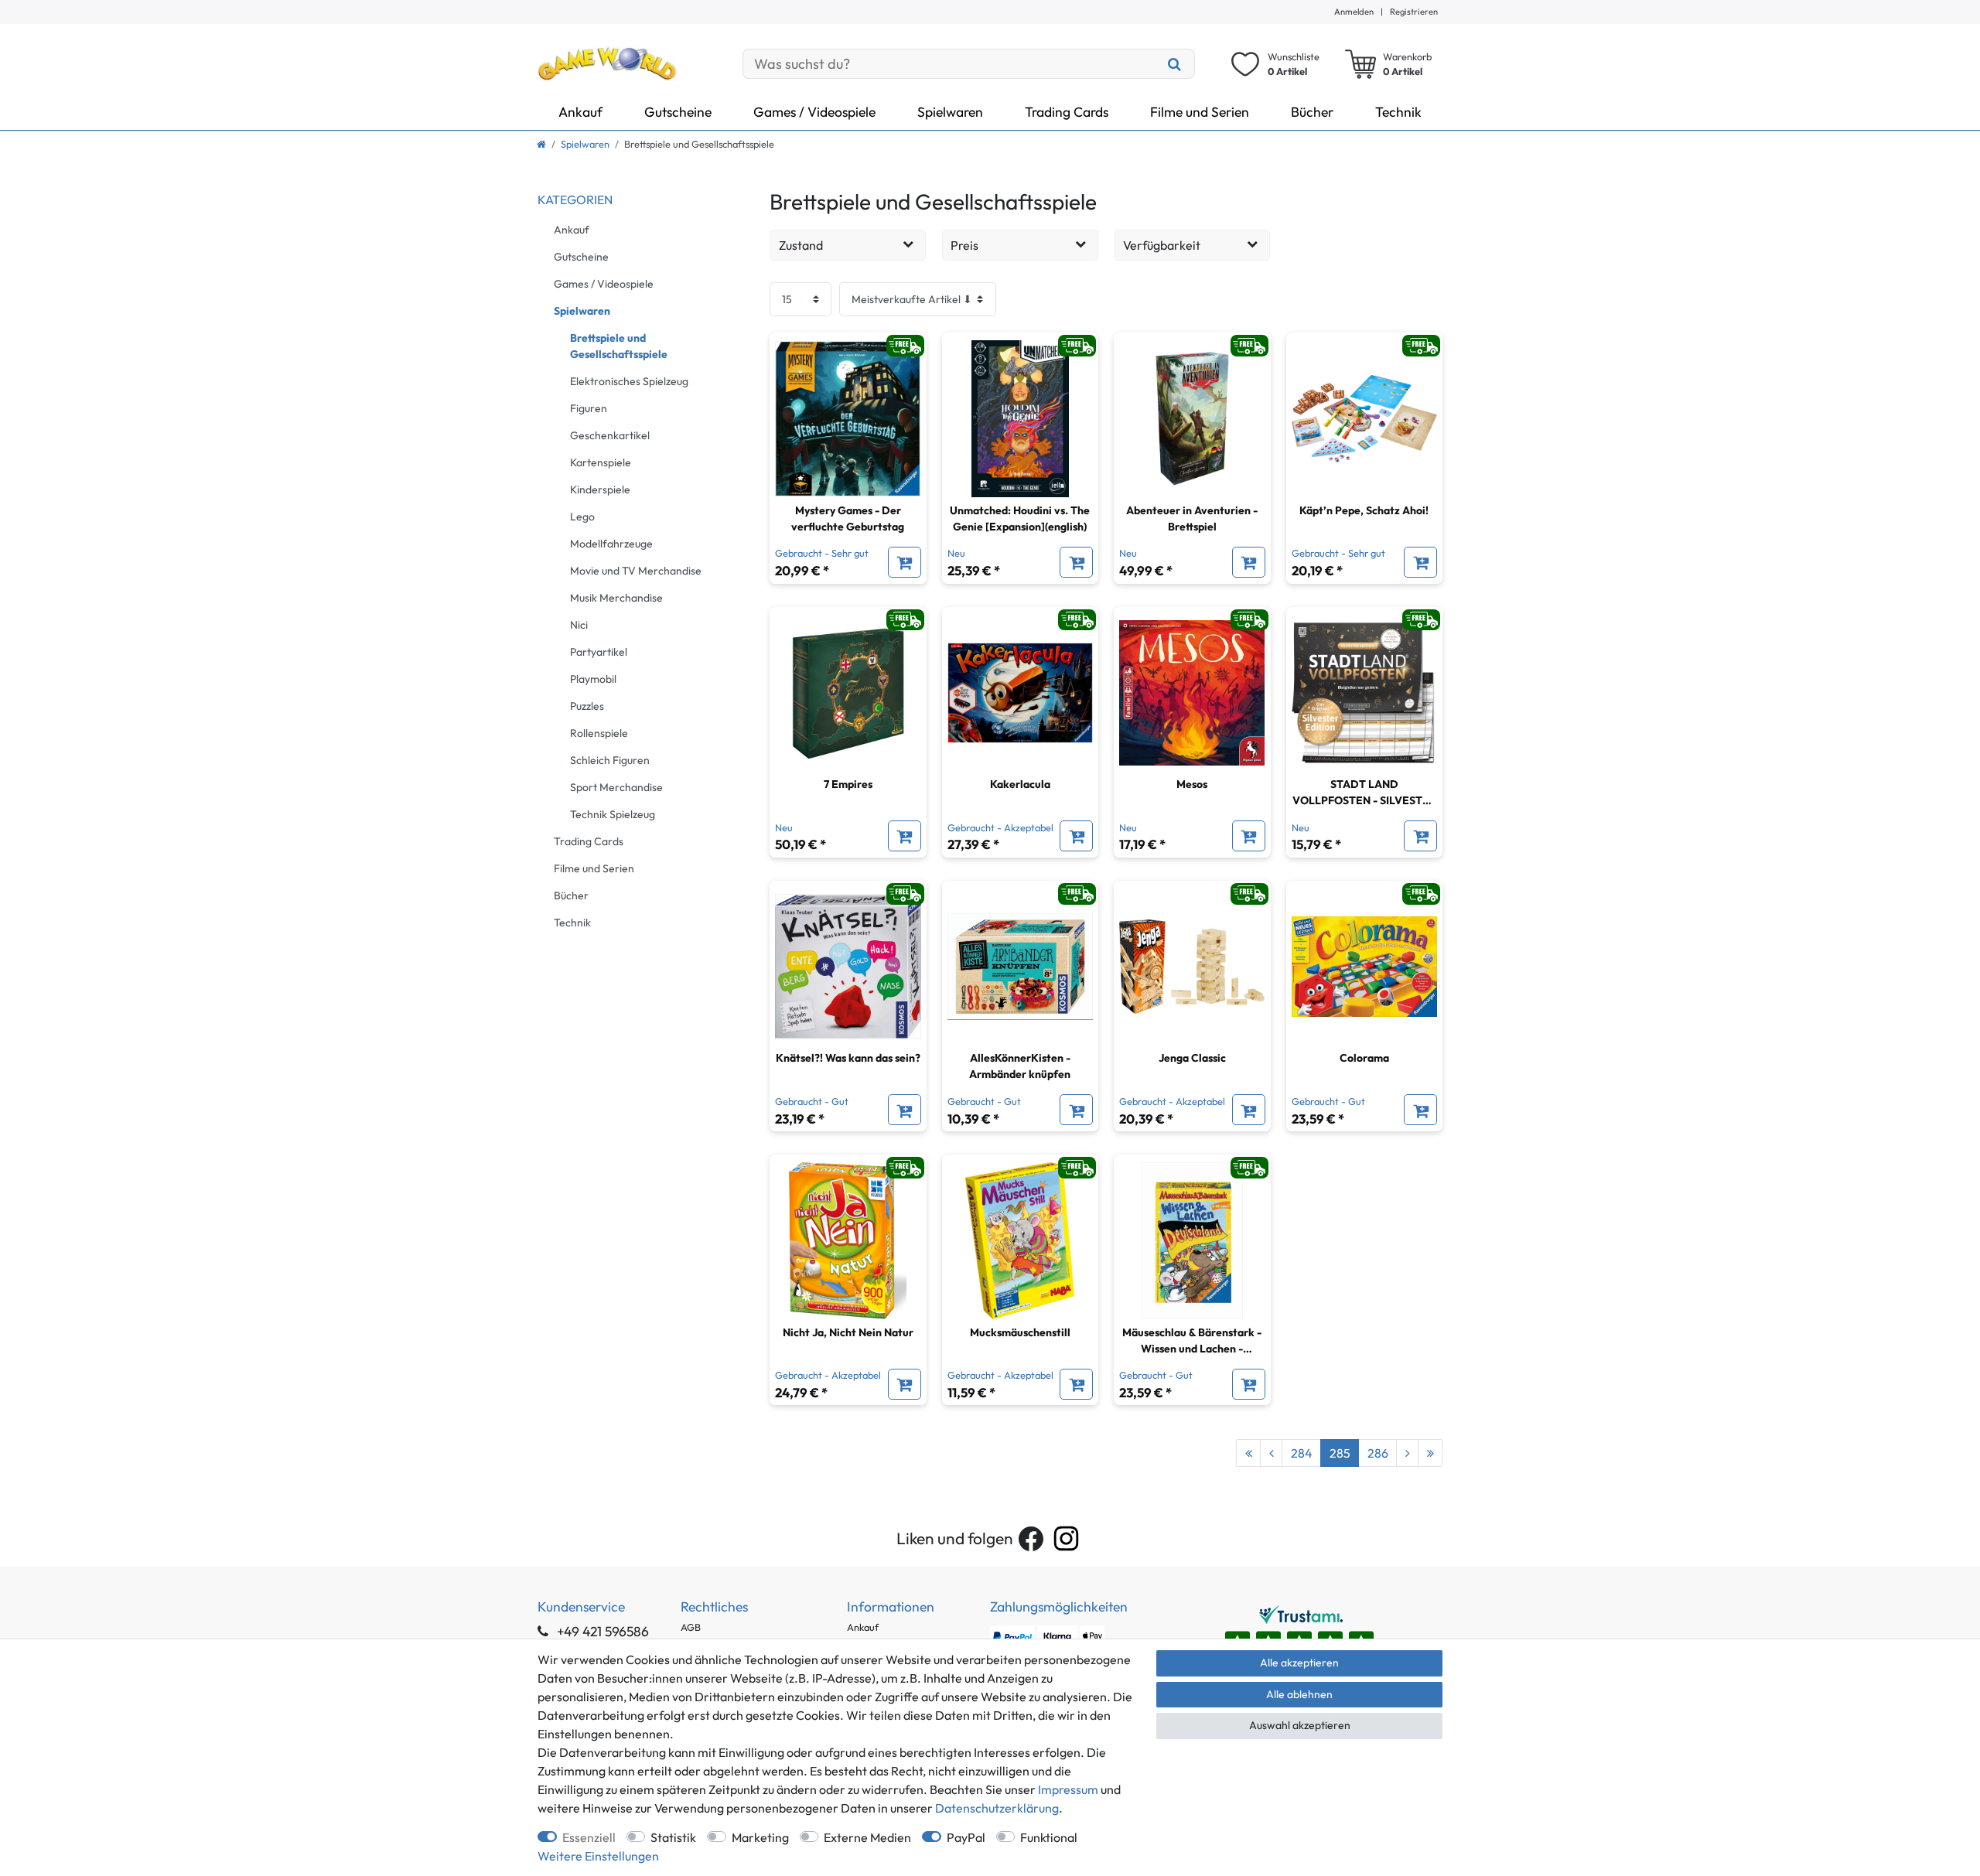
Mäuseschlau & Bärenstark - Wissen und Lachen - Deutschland (1192, 1341)
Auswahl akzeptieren (1300, 1725)
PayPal (966, 1837)
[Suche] (1175, 64)
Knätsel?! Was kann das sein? (848, 1058)
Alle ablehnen (1299, 1694)
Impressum (1068, 1789)
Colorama (1364, 1058)
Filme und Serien (1200, 112)
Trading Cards (1067, 112)
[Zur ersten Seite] (1248, 1453)
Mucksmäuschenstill (1020, 1332)
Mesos (1192, 784)
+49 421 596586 (601, 1631)
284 (1302, 1453)
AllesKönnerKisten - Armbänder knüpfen (1020, 1066)
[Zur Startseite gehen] (541, 144)
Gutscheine (678, 112)
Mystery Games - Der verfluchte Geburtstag (848, 518)
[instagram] (1066, 1538)
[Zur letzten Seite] (1430, 1453)
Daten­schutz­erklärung (997, 1808)
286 (1378, 1453)
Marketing (760, 1837)
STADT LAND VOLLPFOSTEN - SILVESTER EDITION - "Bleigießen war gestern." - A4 (1364, 793)
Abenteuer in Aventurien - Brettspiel (1192, 518)
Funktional (1049, 1837)
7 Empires (848, 784)
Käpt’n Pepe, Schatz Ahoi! (1364, 510)
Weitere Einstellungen (598, 1856)
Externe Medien (867, 1837)
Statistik (673, 1837)
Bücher (1312, 112)
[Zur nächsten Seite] (1407, 1453)
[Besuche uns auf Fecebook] (1031, 1539)
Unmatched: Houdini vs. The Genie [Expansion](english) (1020, 518)
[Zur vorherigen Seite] (1271, 1453)
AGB (691, 1627)
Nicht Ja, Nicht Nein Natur (848, 1332)
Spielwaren (950, 112)
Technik (1398, 112)
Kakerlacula (1020, 784)
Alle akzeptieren (1299, 1663)
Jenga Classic (1192, 1058)
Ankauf (580, 112)
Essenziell (589, 1837)
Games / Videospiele (814, 112)
